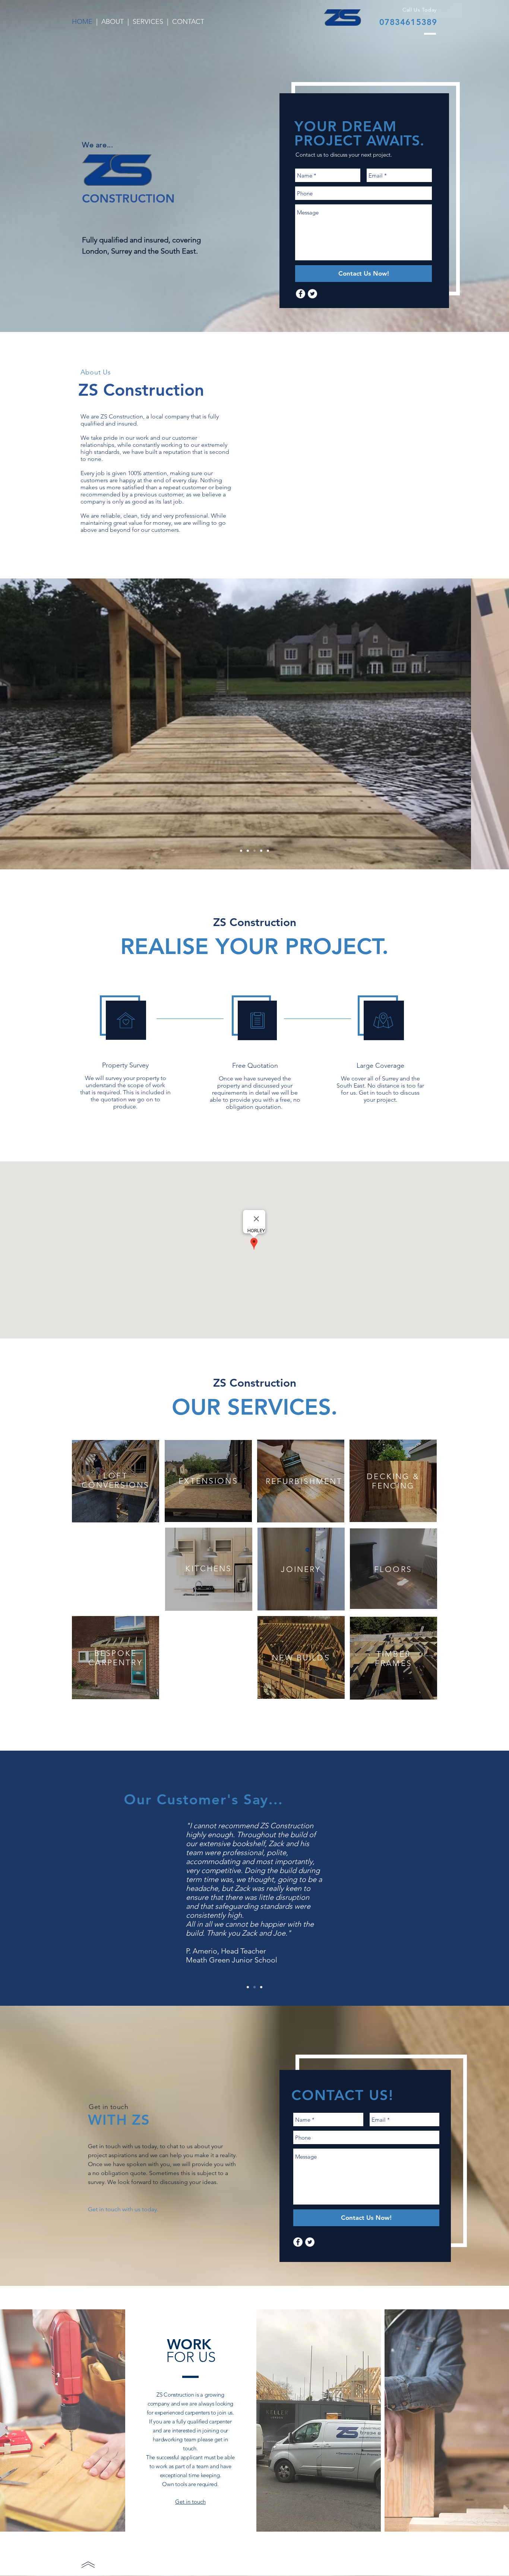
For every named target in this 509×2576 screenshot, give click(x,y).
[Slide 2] (241, 851)
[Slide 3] (248, 851)
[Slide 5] (261, 851)
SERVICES (148, 22)
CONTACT (188, 22)
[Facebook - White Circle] (298, 2242)
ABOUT (113, 22)
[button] (208, 1481)
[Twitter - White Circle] (310, 2242)
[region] (208, 1481)
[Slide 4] (255, 851)
